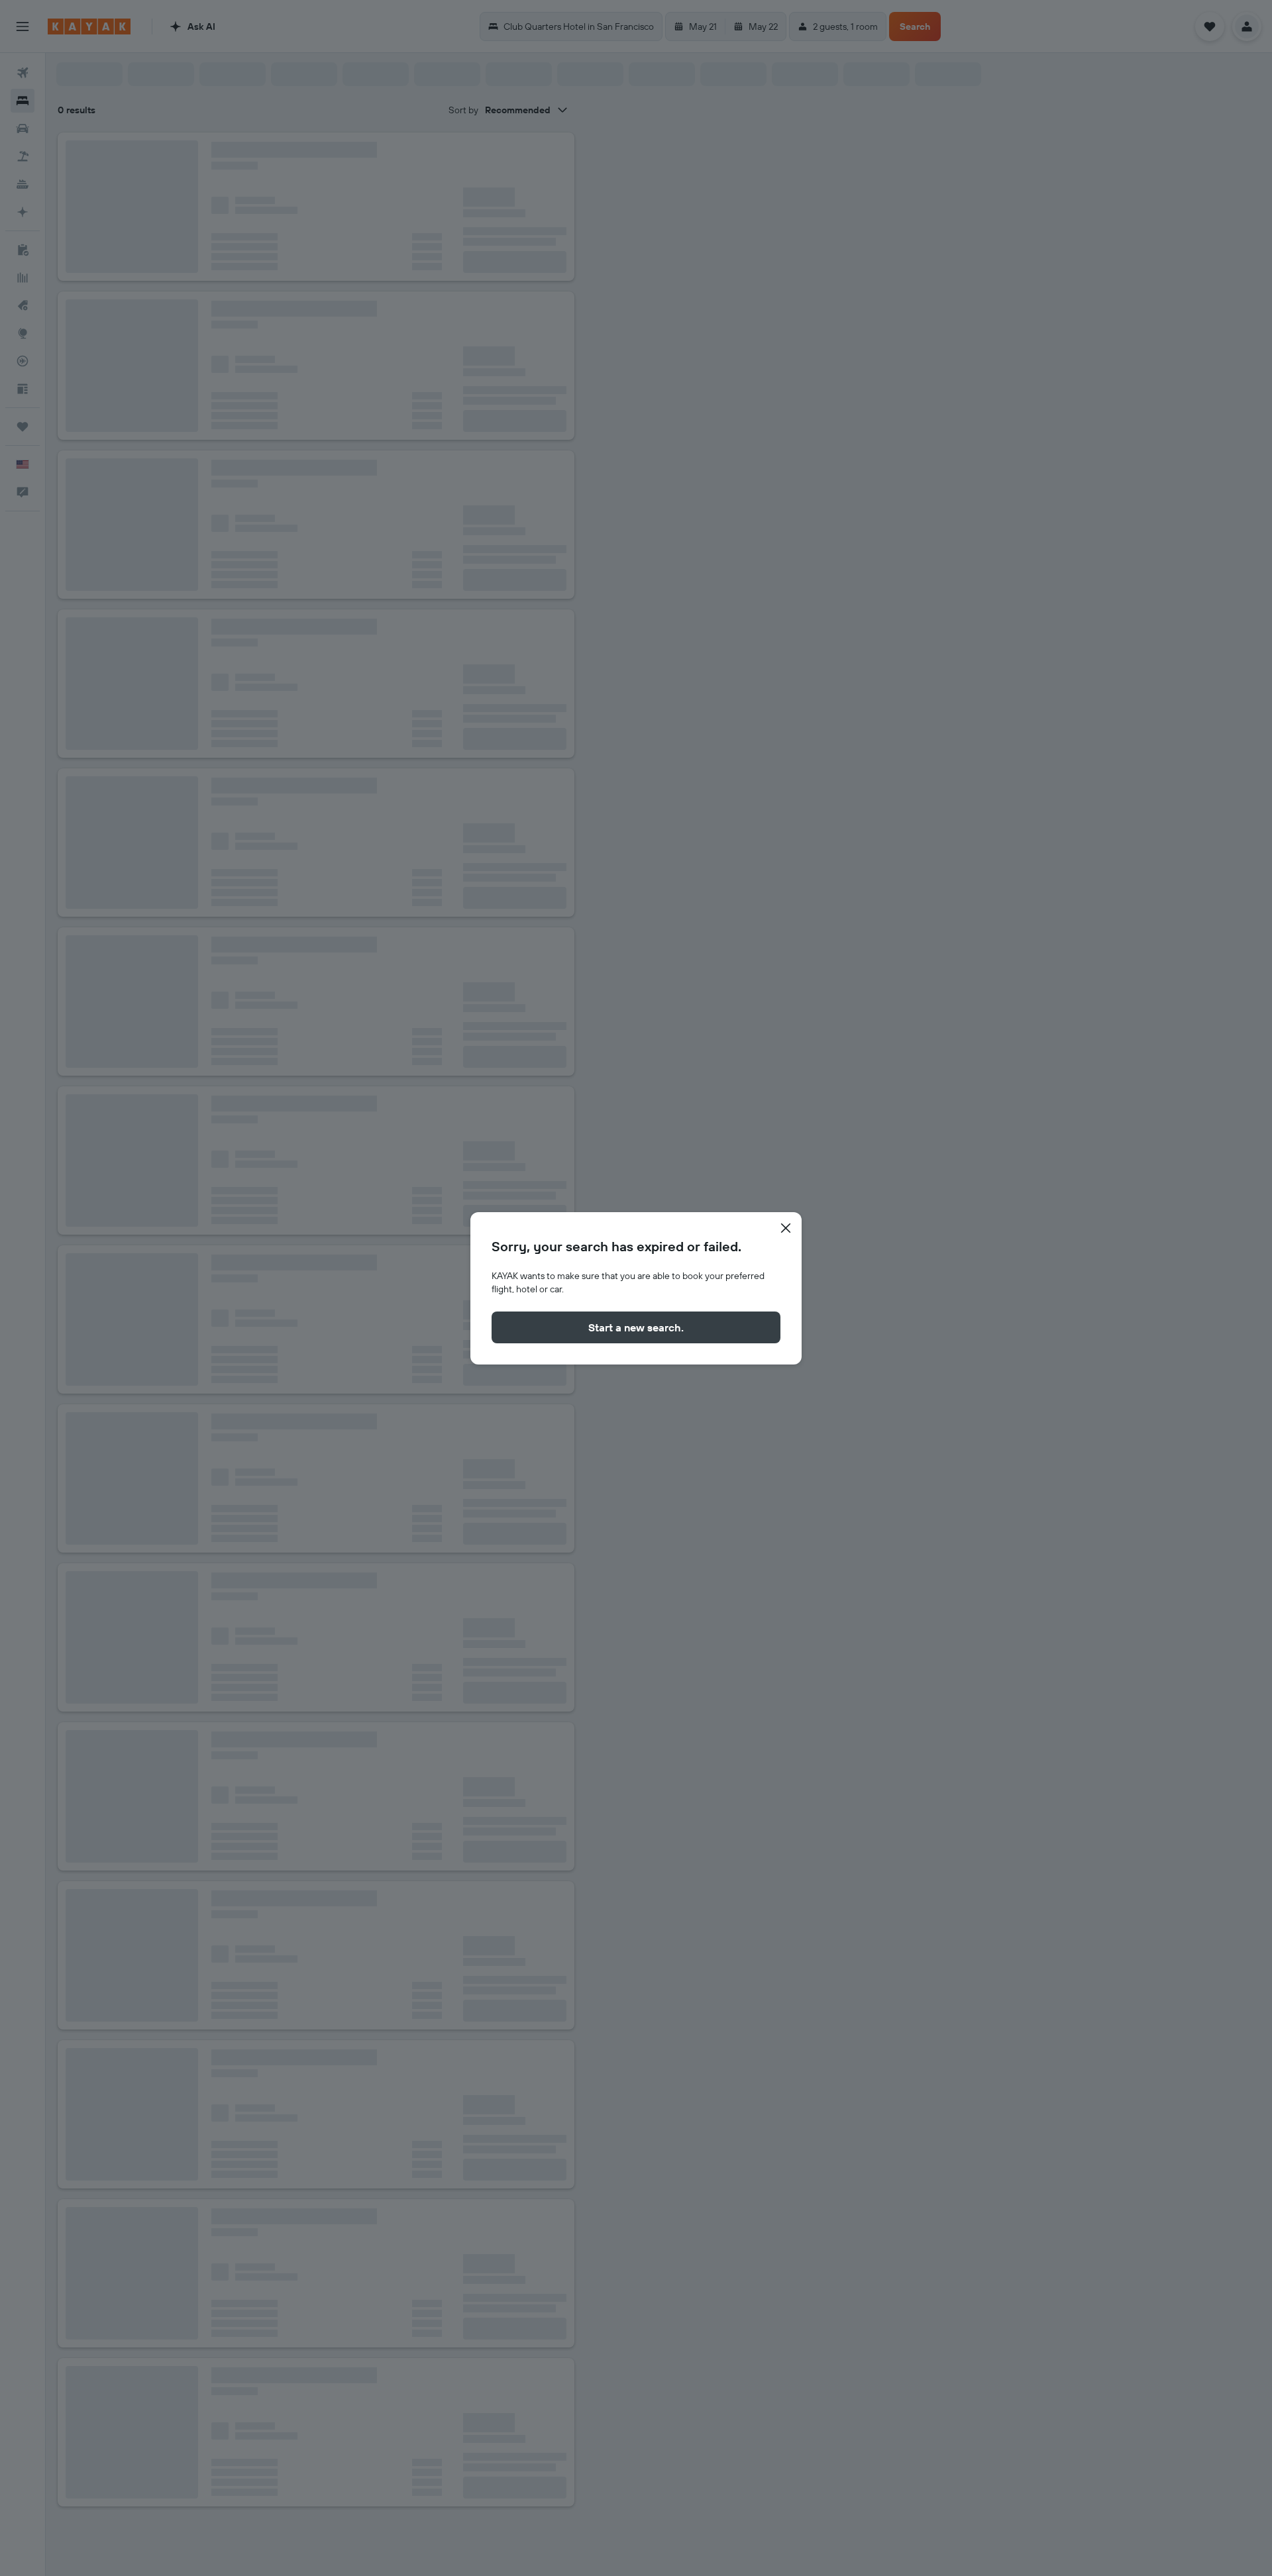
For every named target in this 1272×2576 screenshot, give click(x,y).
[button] (786, 1228)
